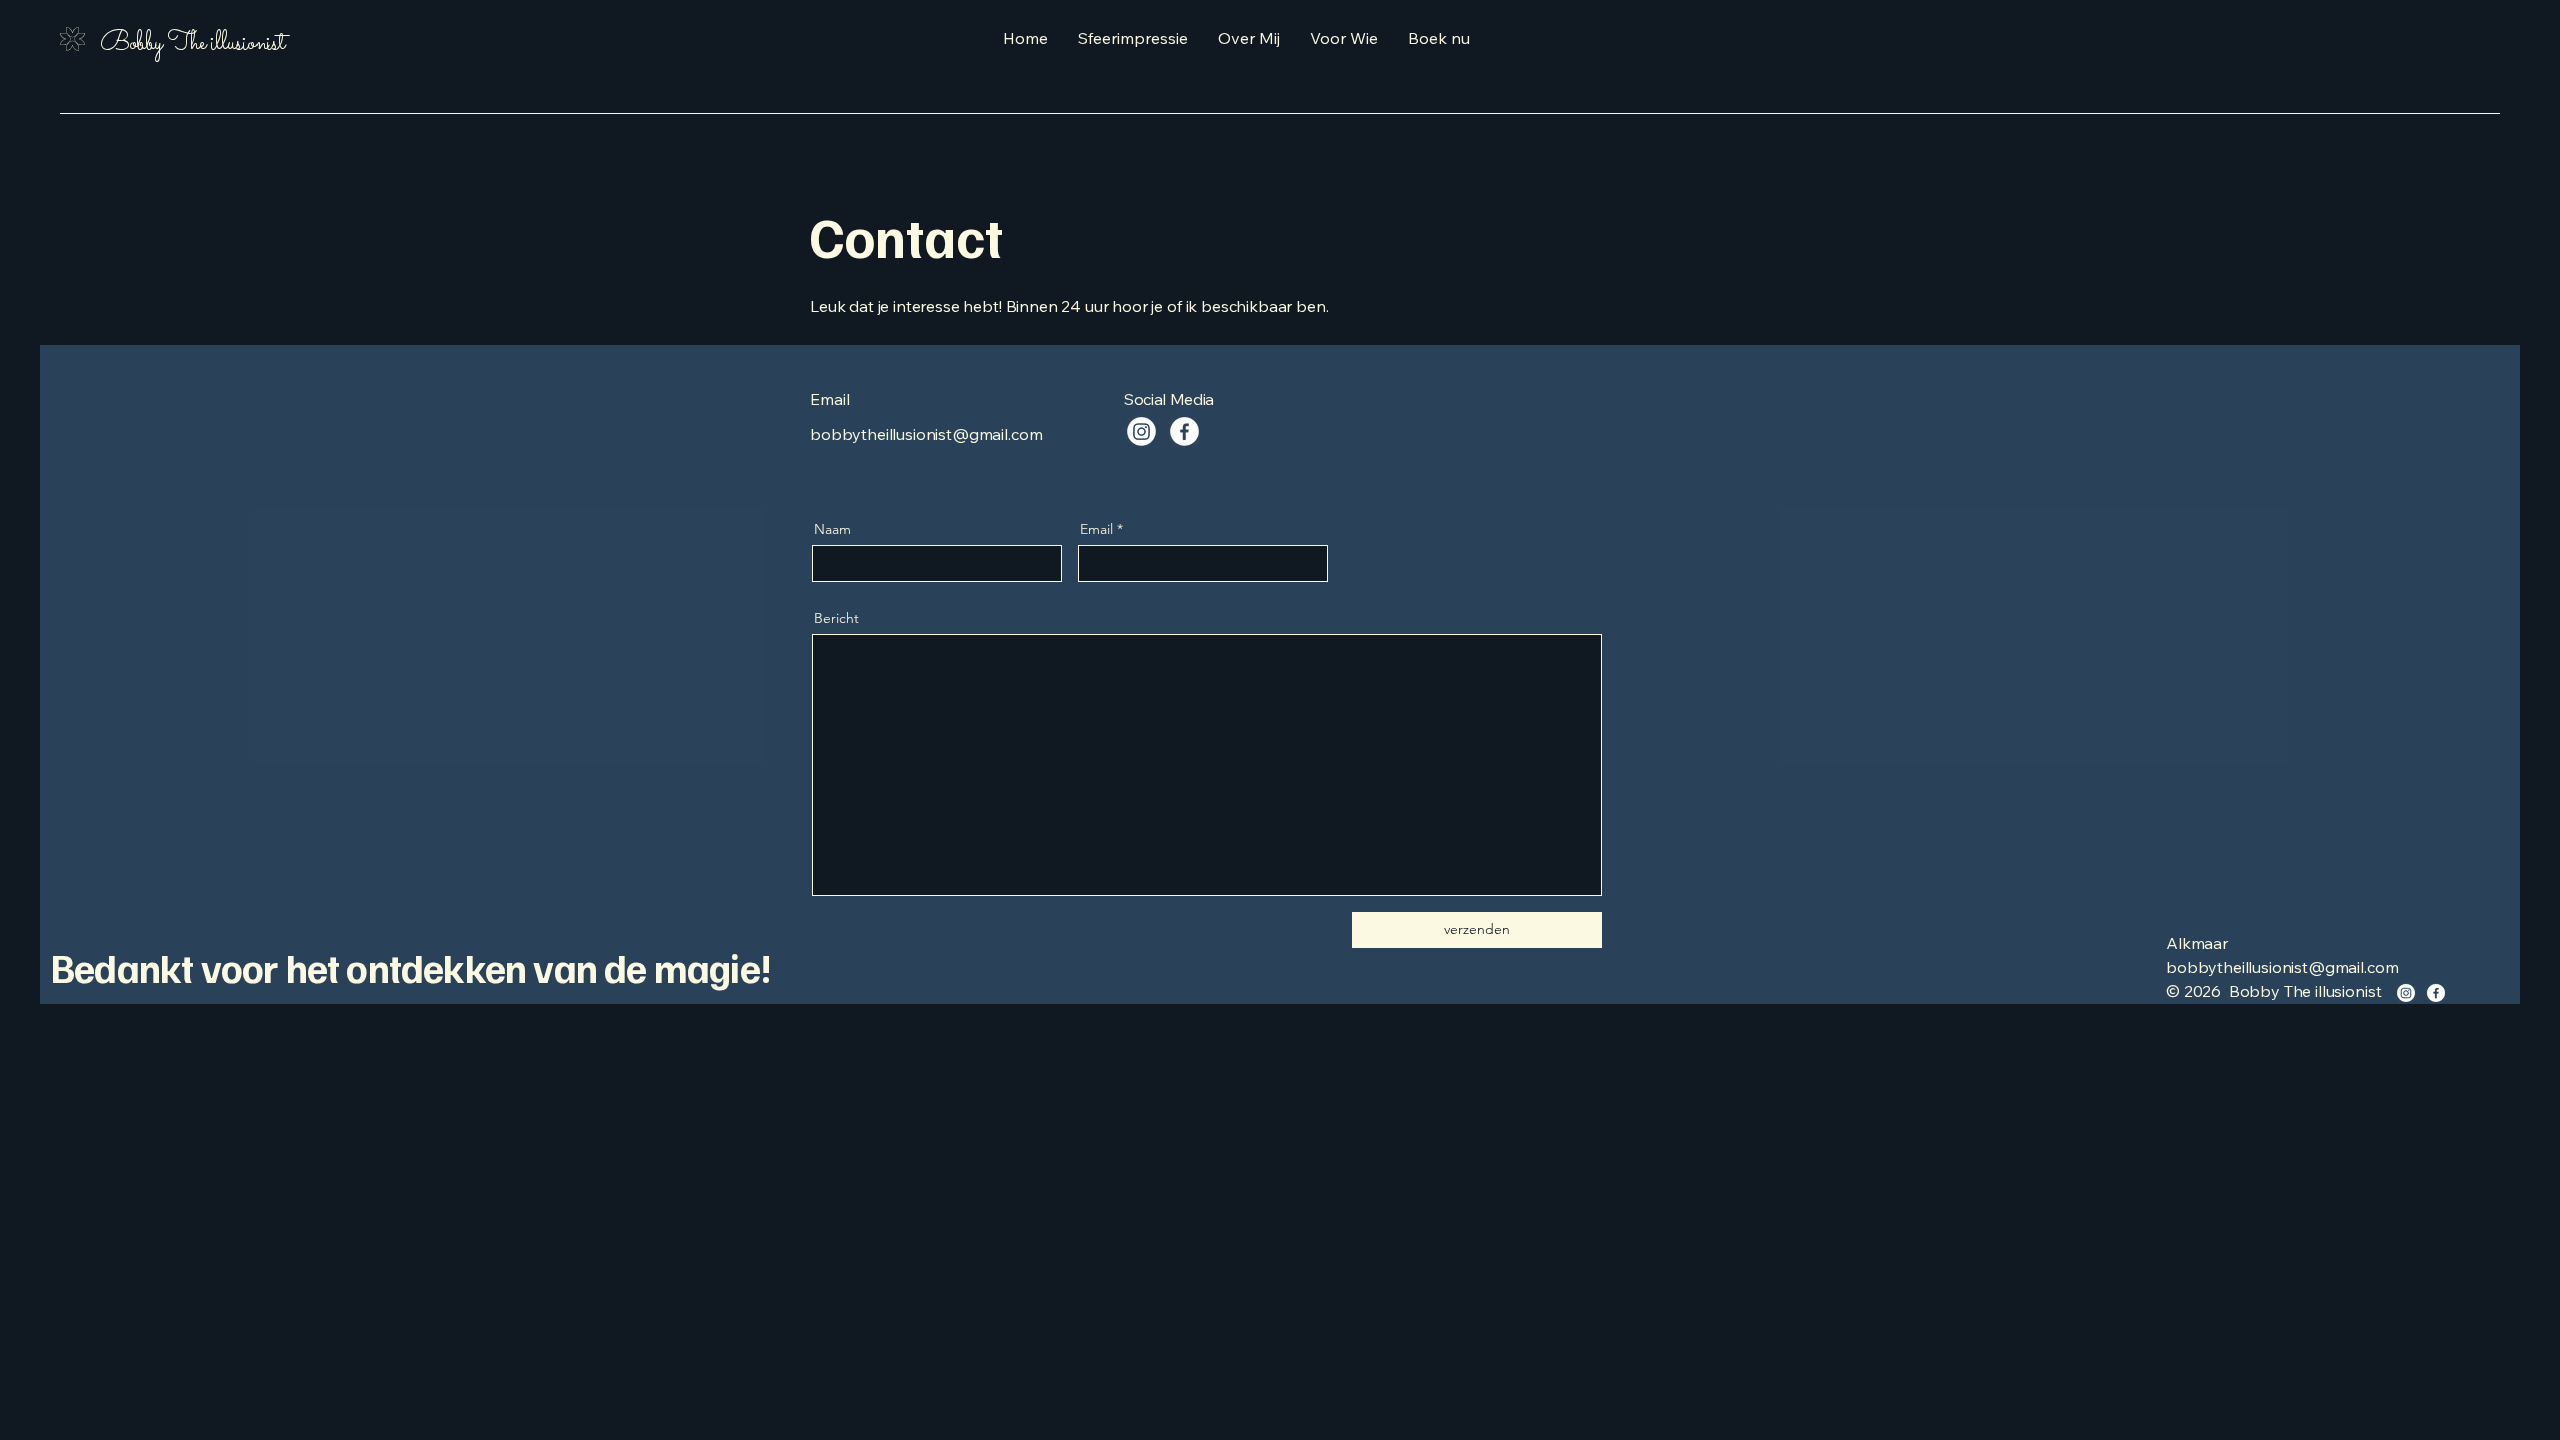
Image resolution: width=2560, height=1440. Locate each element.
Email (1096, 529)
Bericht (836, 618)
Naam (832, 529)
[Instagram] (1141, 431)
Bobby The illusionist (192, 44)
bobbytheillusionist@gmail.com (926, 434)
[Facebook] (1184, 431)
